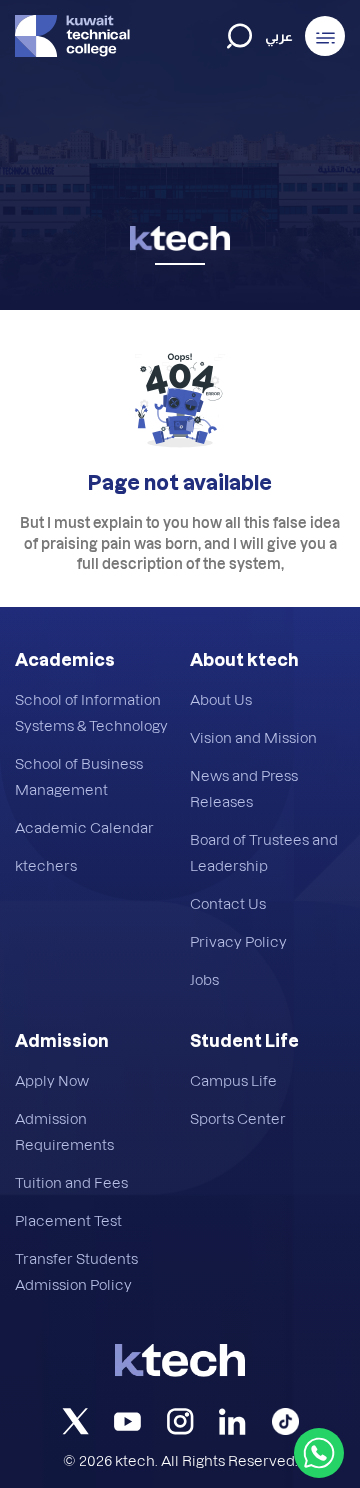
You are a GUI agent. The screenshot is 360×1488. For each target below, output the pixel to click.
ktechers (46, 865)
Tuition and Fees (71, 1182)
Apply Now (52, 1080)
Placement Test (68, 1220)
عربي (279, 36)
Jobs (204, 979)
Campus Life (233, 1080)
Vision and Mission (253, 737)
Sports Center (238, 1118)
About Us (221, 699)
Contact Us (228, 903)
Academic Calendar (84, 827)
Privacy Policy (238, 941)
